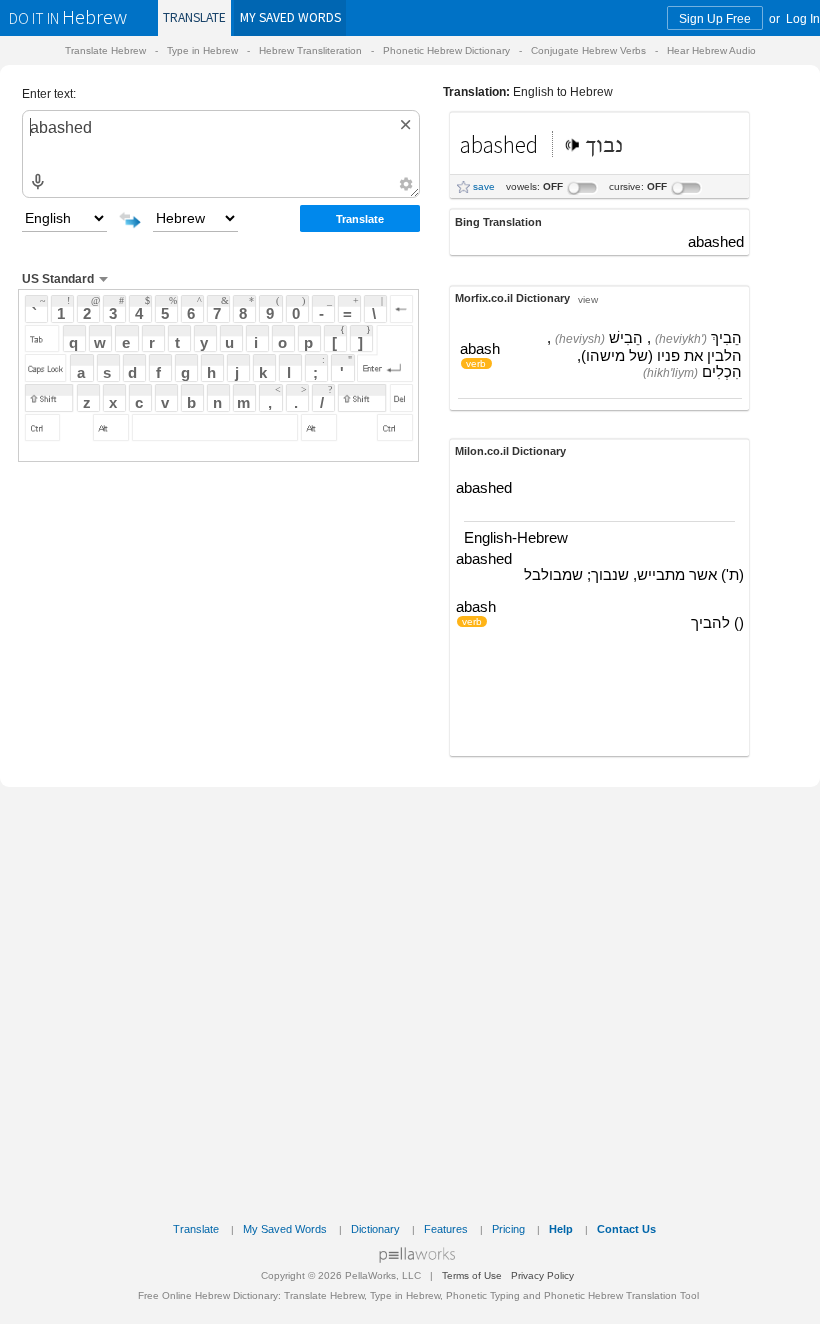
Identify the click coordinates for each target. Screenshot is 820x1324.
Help (561, 1229)
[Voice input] (37, 182)
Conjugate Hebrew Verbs (588, 50)
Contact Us (626, 1229)
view (588, 298)
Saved (290, 17)
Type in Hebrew (202, 50)
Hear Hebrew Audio (711, 50)
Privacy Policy (542, 1275)
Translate (194, 17)
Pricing (508, 1229)
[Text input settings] (405, 183)
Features (446, 1229)
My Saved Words (285, 1229)
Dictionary (375, 1229)
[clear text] (406, 124)
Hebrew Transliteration (310, 50)
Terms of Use (472, 1275)
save (484, 186)
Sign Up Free (715, 18)
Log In (803, 18)
